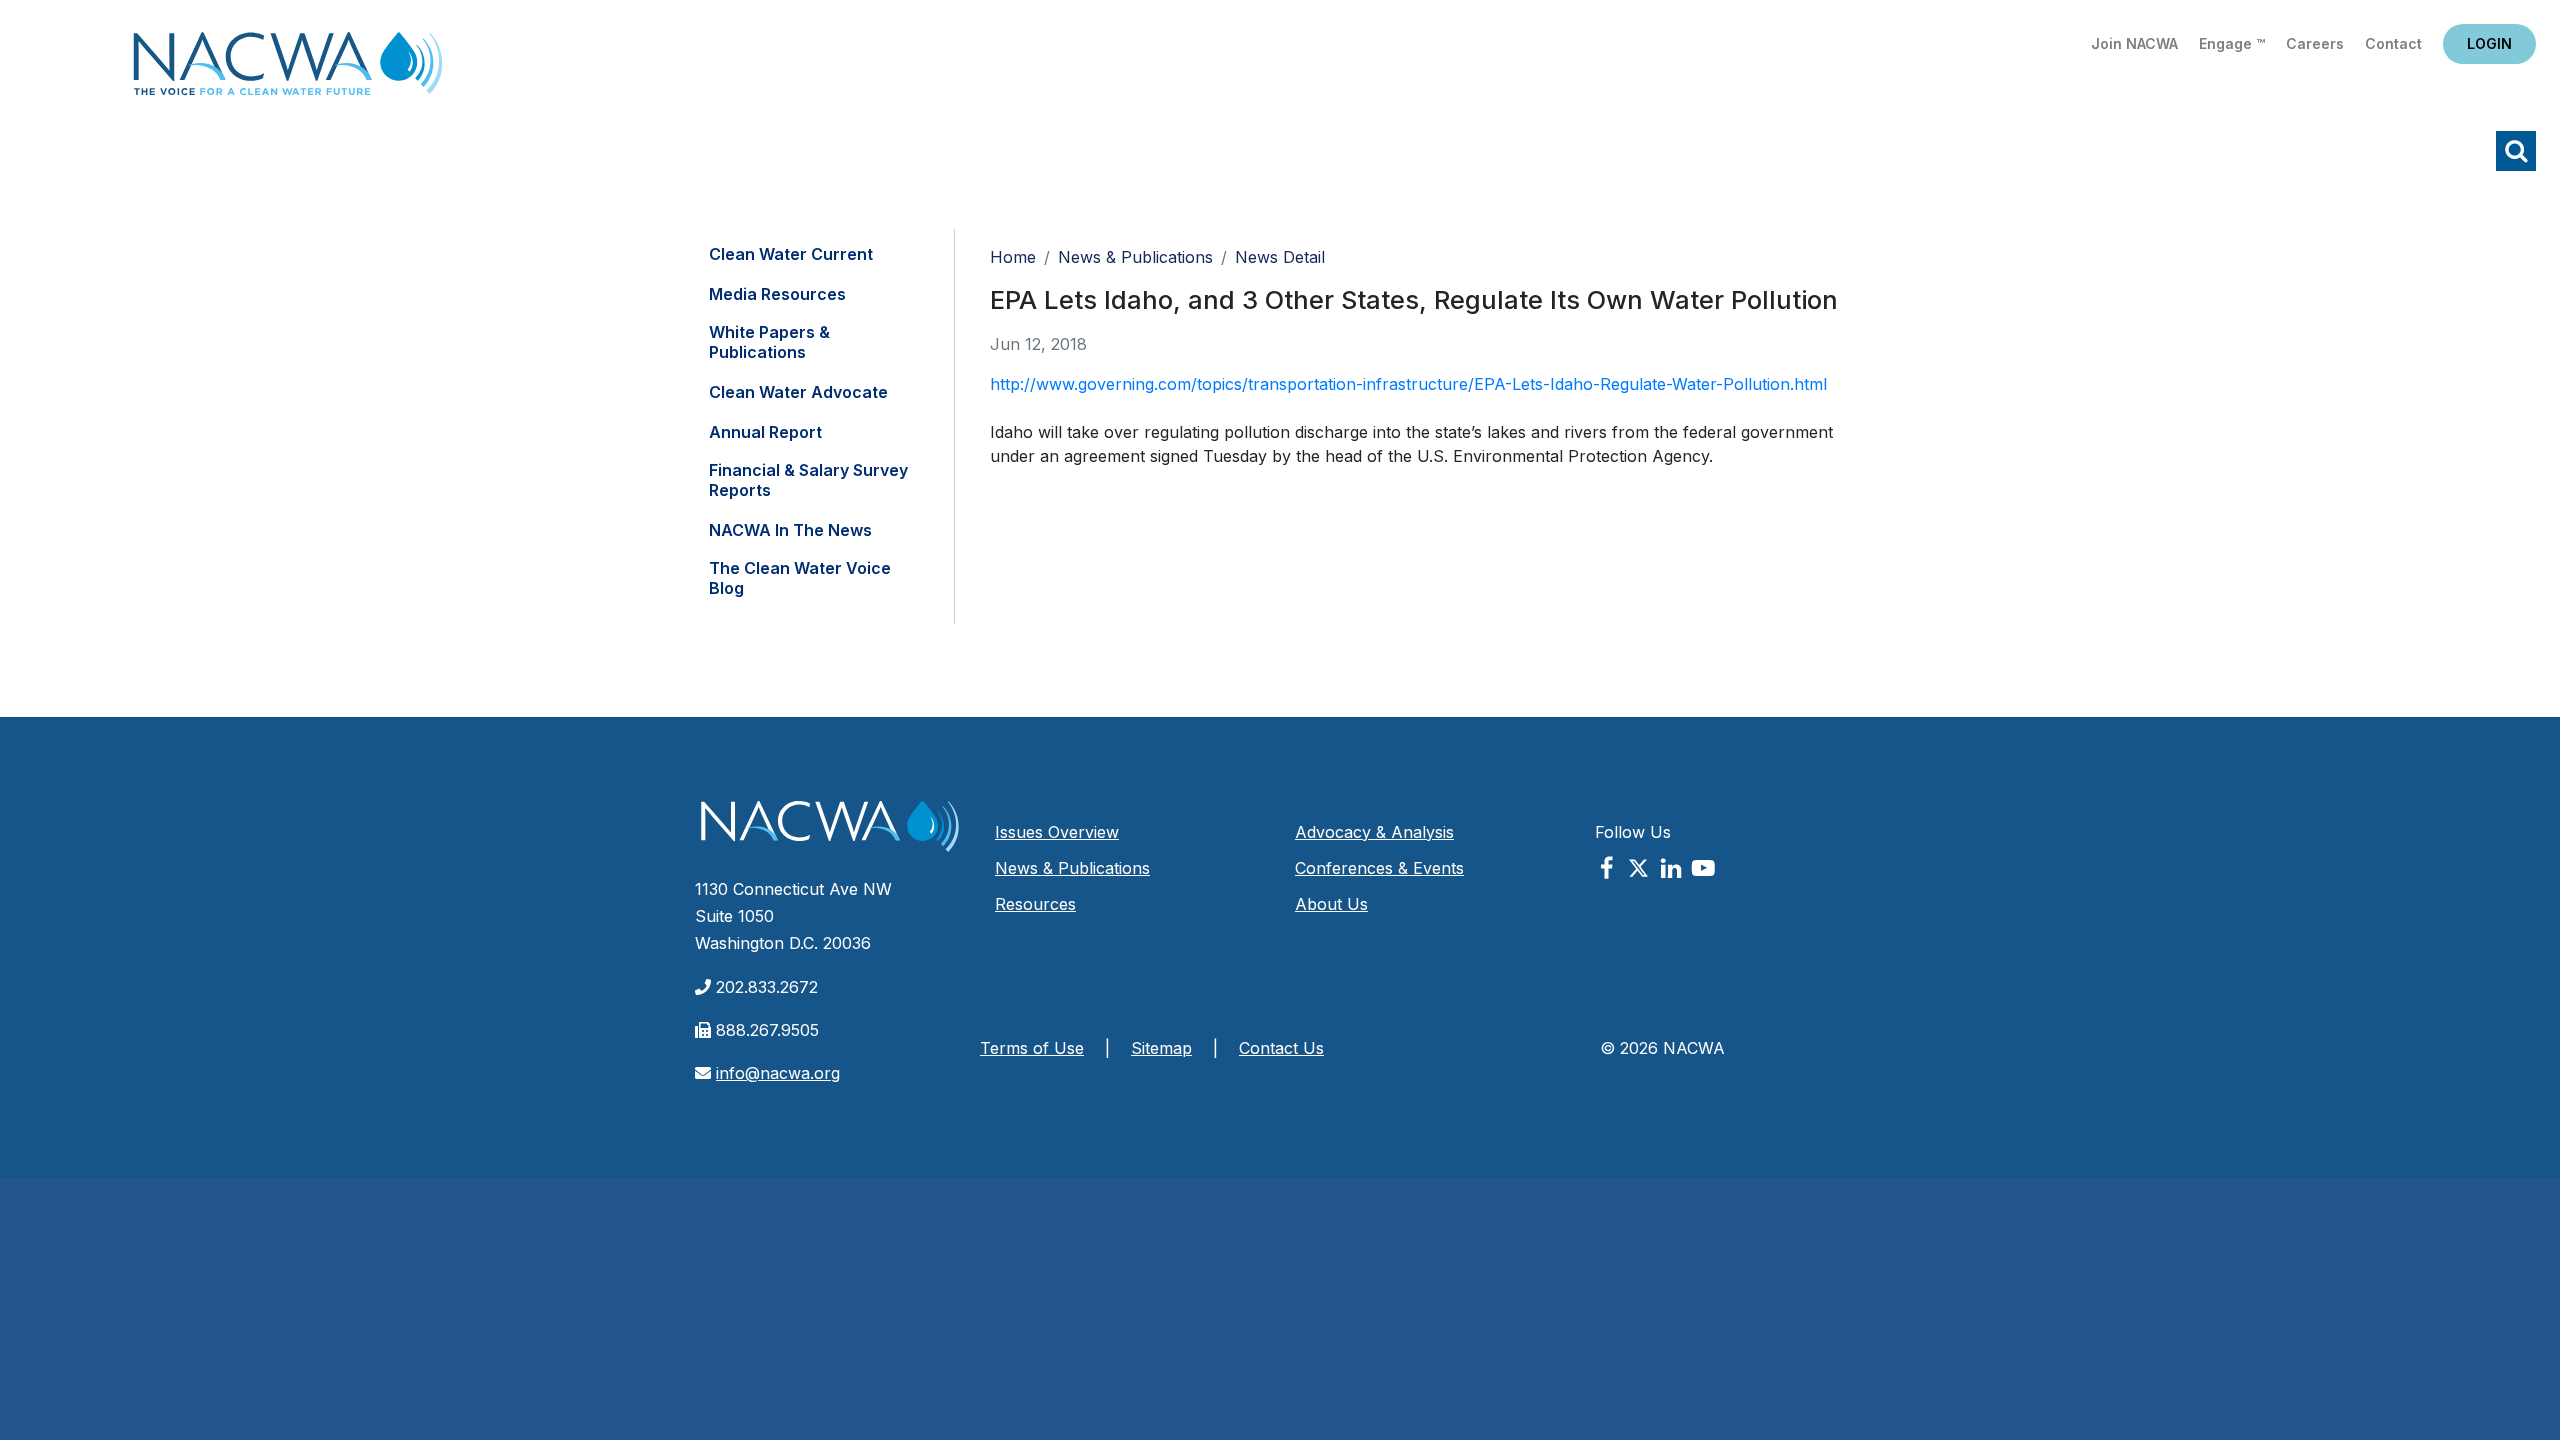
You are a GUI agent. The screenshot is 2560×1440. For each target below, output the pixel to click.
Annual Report (765, 432)
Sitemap (1161, 1048)
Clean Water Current (791, 254)
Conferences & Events (1379, 868)
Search (2516, 151)
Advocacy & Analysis (1374, 832)
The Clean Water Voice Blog (800, 578)
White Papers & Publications (769, 342)
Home (288, 69)
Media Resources (777, 294)
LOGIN (2489, 43)
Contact (2393, 43)
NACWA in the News (790, 530)
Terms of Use (1032, 1048)
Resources (1035, 904)
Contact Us (1281, 1048)
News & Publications (1135, 257)
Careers (2315, 43)
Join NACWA (2134, 43)
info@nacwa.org (778, 1073)
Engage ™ (2232, 43)
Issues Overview (1057, 832)
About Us (1331, 904)
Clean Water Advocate (798, 392)
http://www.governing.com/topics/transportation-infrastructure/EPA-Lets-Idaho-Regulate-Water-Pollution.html (1408, 384)
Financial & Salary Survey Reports (808, 480)
